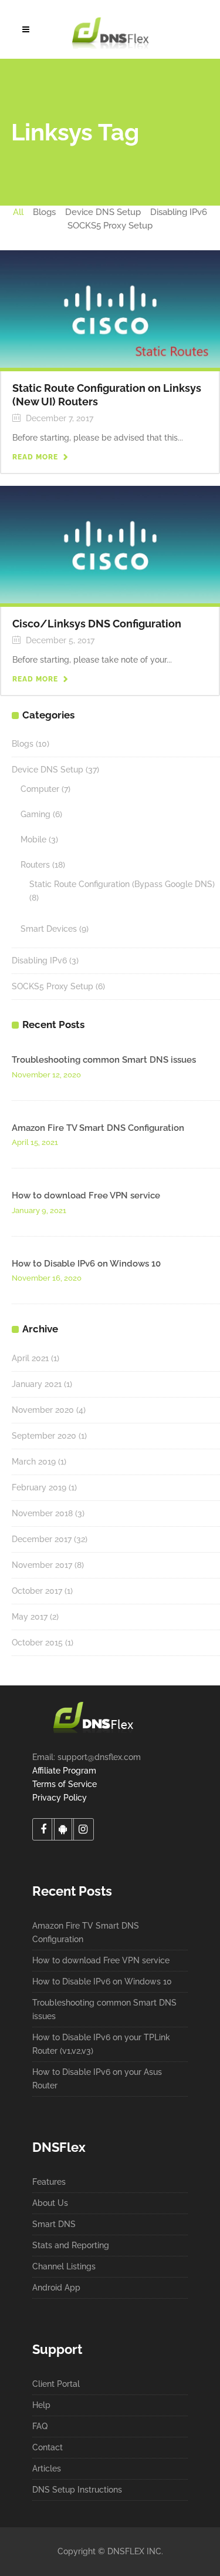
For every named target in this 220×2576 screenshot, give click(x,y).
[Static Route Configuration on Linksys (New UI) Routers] (110, 308)
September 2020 (44, 1436)
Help (41, 2405)
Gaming (35, 814)
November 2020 (43, 1410)
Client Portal (56, 2384)
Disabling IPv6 (39, 960)
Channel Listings (64, 2266)
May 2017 (30, 1617)
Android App (56, 2288)
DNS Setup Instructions (77, 2490)
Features (49, 2182)
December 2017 (42, 1539)
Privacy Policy (60, 1798)
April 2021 (30, 1358)
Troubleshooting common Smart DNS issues (104, 1060)
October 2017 (37, 1591)
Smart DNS (54, 2224)
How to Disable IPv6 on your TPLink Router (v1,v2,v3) (101, 2044)
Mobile (33, 839)
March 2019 (34, 1462)
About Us (50, 2203)
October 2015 (37, 1643)
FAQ (40, 2426)
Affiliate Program (64, 1771)
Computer (40, 789)
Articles (47, 2468)
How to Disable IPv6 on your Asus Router (97, 2079)
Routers (35, 865)
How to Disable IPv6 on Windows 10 (86, 1264)
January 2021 (37, 1384)
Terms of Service (65, 1784)
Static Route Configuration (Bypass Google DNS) (122, 884)
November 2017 (42, 1565)
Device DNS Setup (48, 770)
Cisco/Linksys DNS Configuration (97, 624)
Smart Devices (49, 929)
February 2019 (39, 1487)
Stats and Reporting (71, 2245)
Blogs (23, 744)
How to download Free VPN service (86, 1195)
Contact (48, 2447)
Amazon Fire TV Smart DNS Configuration (98, 1128)
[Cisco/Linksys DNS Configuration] (110, 543)
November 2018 (42, 1513)
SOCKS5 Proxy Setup (53, 986)
